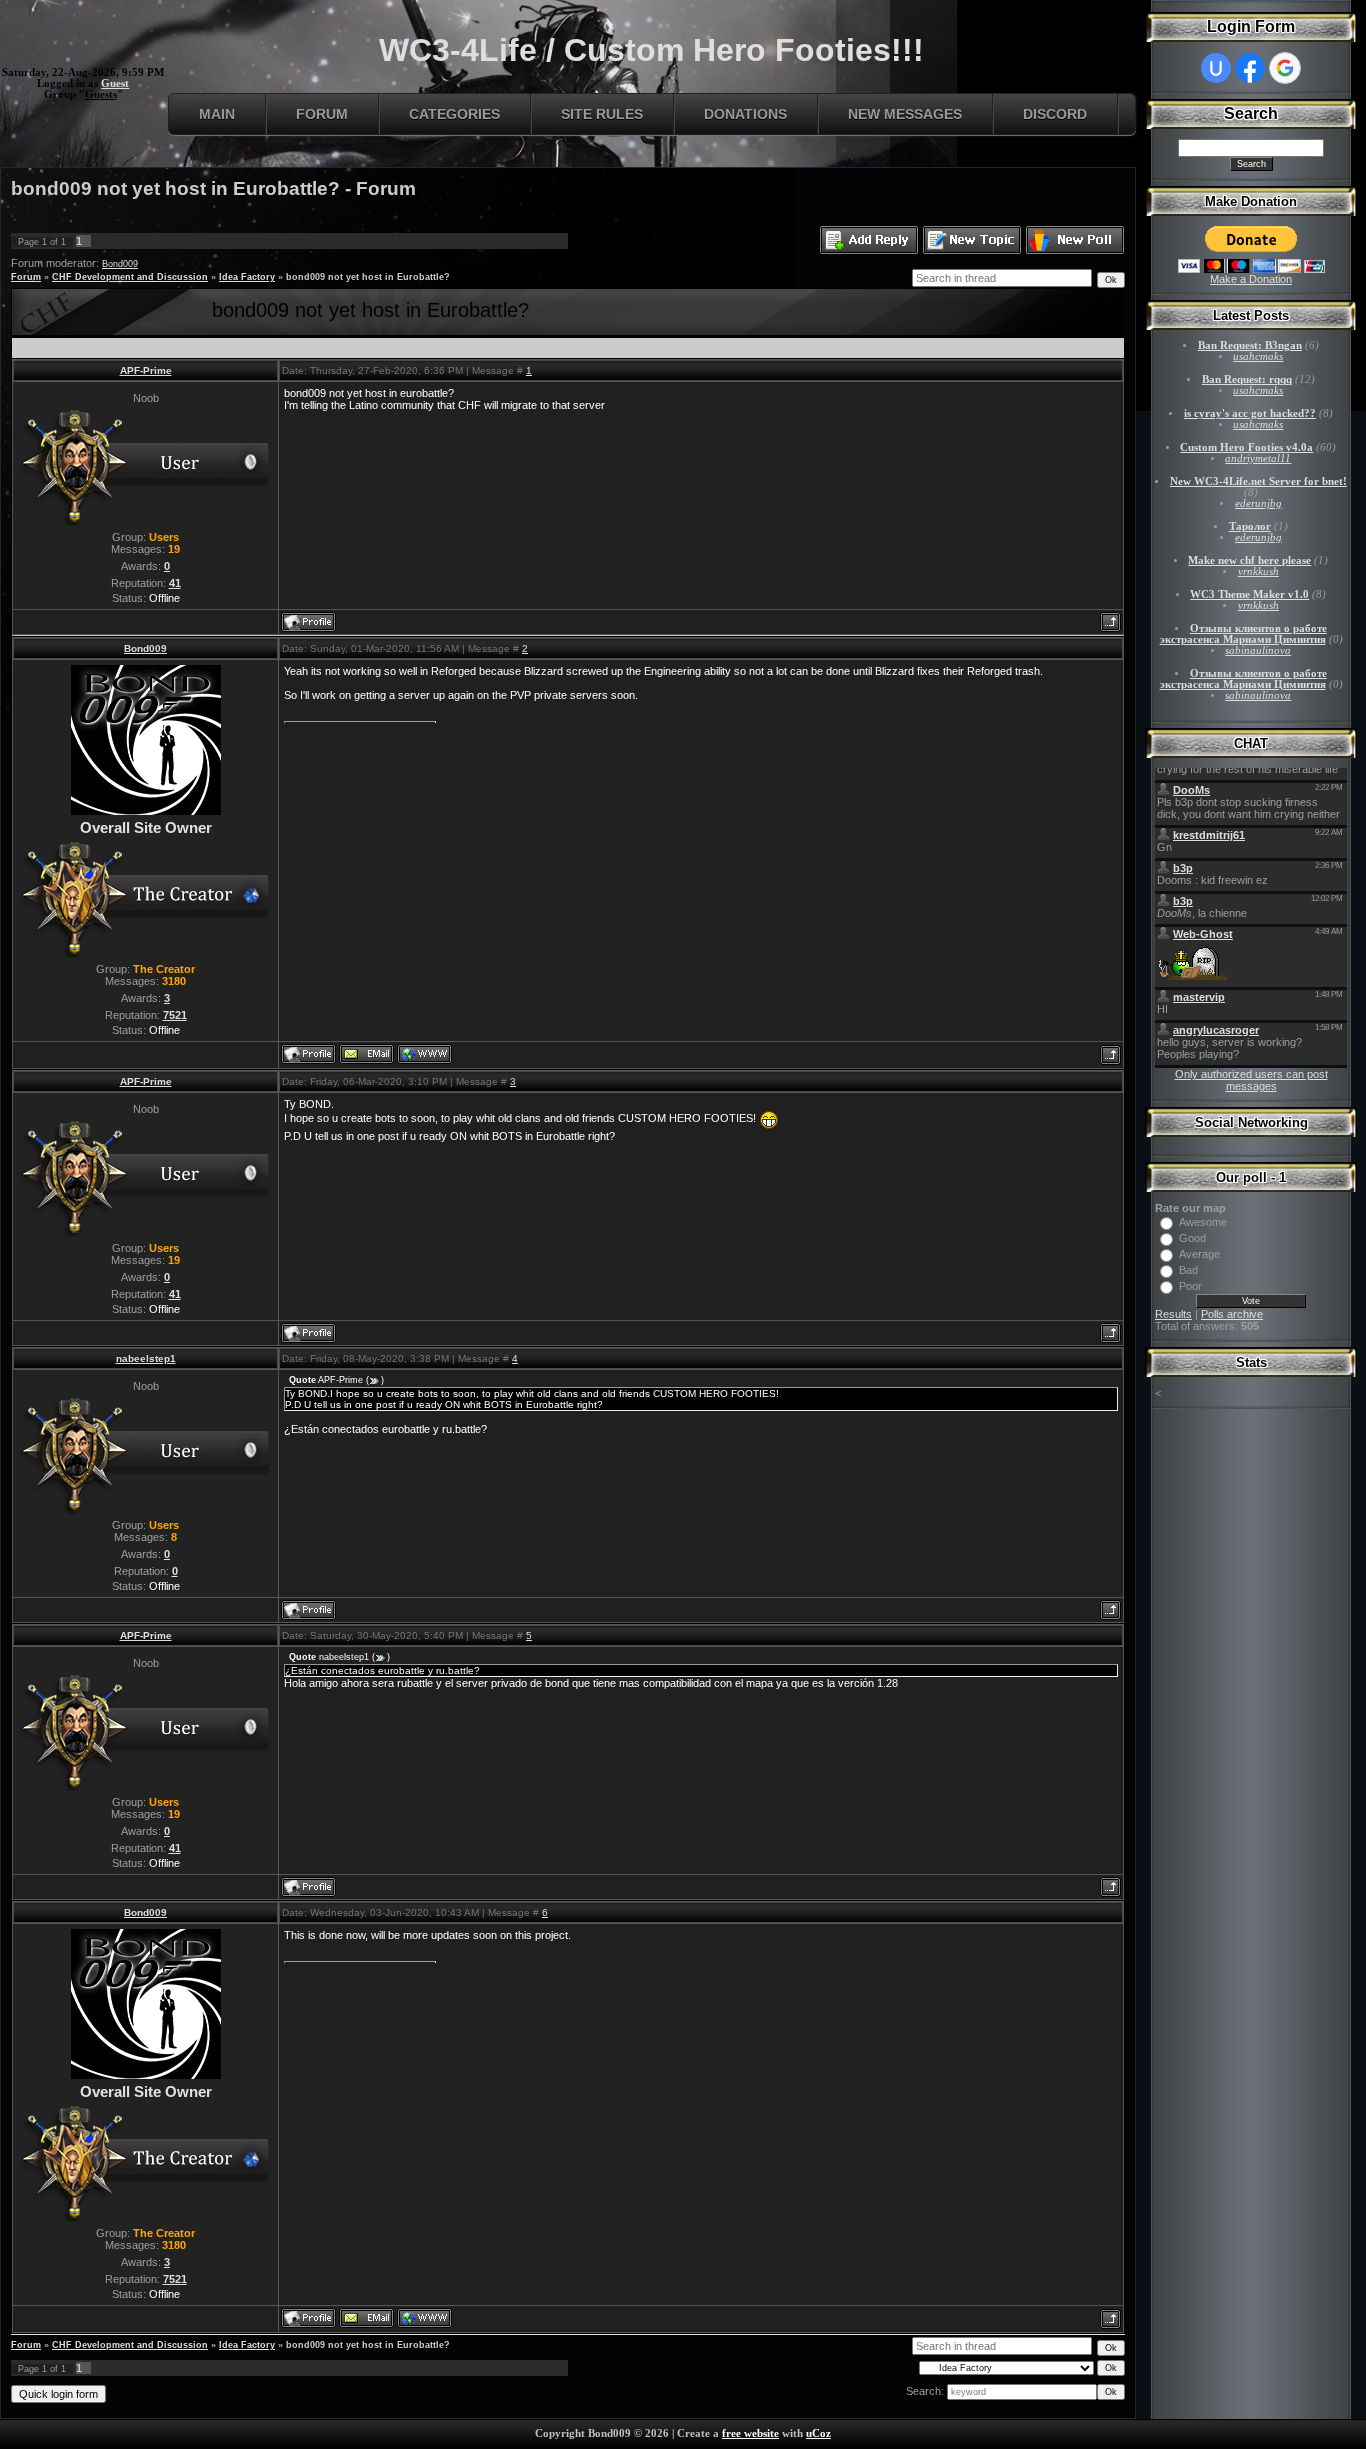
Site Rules (602, 114)
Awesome (1203, 1222)
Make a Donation (1251, 279)
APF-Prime (146, 370)
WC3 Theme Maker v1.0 (1249, 594)
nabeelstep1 (146, 1358)
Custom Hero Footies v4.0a (1246, 447)
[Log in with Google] (1285, 68)
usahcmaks (1258, 356)
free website (750, 2433)
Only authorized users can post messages (1251, 1080)
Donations (745, 114)
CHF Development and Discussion (130, 277)
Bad (1188, 1270)
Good (1192, 1238)
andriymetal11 (1258, 458)
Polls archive (1232, 1314)
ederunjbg (1258, 503)
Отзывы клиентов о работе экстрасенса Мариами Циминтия (1243, 634)
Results (1173, 1314)
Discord (1055, 114)
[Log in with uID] (1216, 68)
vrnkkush (1258, 571)
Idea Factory (247, 277)
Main (217, 114)
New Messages (905, 114)
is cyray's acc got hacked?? (1250, 413)
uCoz (818, 2433)
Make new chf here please (1249, 560)
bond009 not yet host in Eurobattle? (368, 277)
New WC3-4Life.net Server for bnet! (1258, 481)
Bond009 (120, 264)
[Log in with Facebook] (1250, 68)
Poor (1190, 1286)
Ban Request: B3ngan (1250, 345)
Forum (322, 114)
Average (1199, 1254)
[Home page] (424, 1054)
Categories (454, 114)
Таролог (1250, 526)
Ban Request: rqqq (1247, 379)
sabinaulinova (1258, 650)
